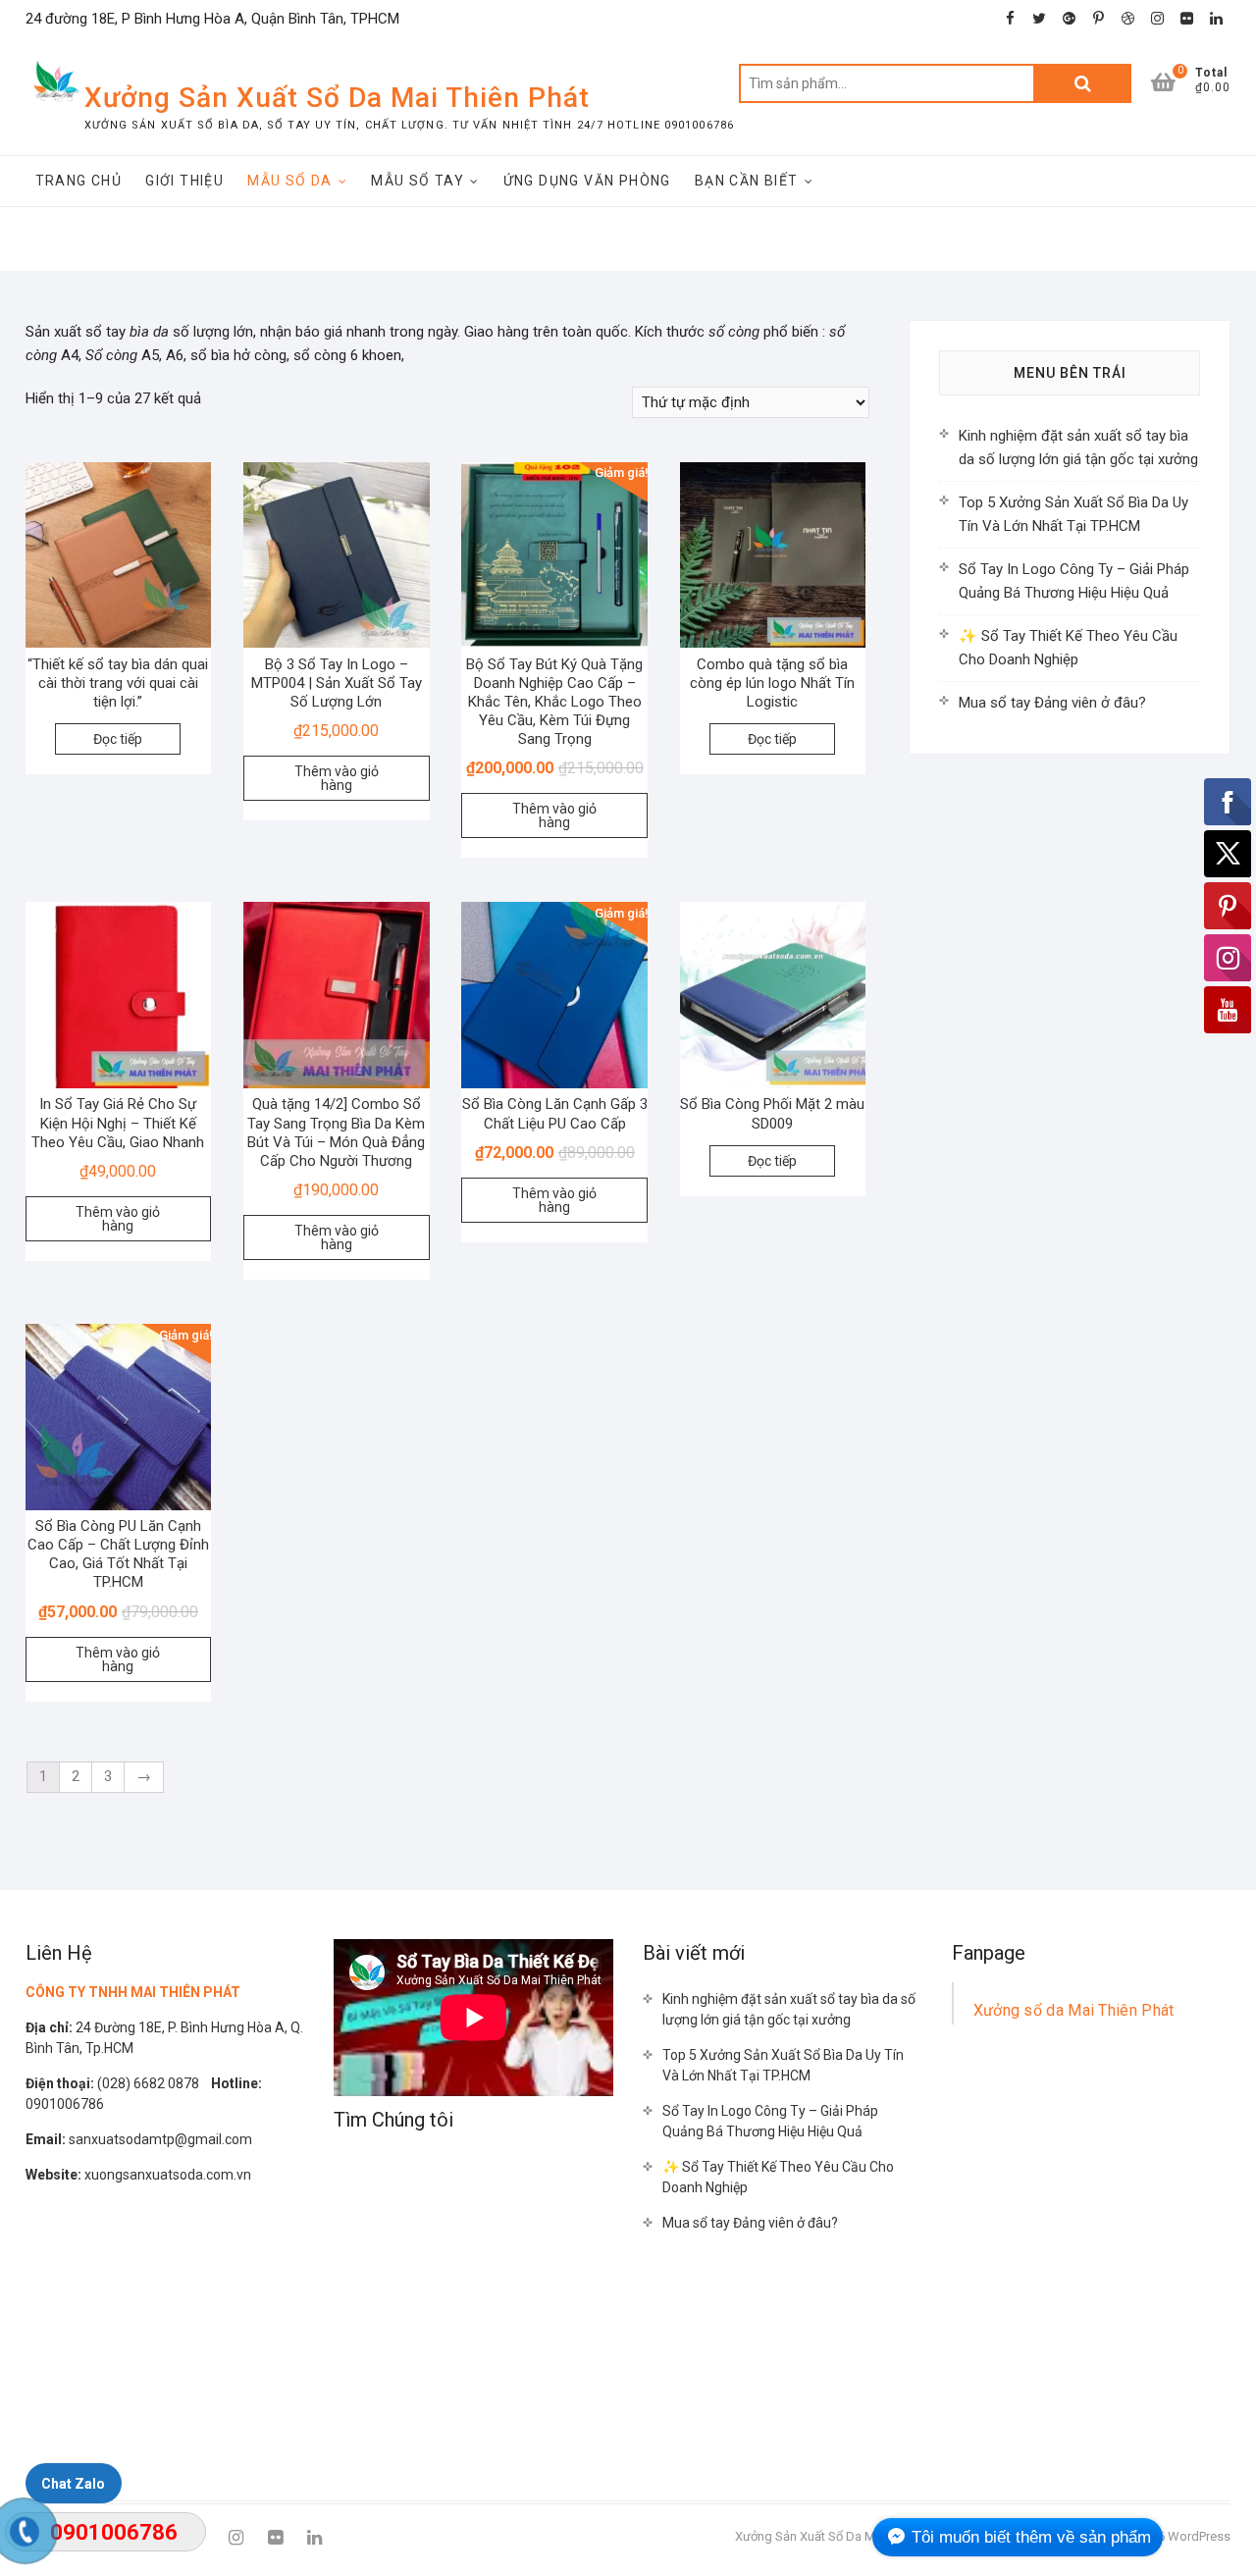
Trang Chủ (79, 181)
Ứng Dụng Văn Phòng (587, 181)
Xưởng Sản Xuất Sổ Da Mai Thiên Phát (337, 98)
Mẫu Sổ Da (290, 181)
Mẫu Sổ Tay (418, 181)
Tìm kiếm (1082, 83)
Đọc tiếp (118, 739)
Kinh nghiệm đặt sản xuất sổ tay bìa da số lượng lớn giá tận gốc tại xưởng (789, 2009)
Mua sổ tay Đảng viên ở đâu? (1052, 703)
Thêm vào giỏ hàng (337, 778)
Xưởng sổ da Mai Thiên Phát (1074, 2010)
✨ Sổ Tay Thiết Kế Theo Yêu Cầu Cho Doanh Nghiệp (778, 2177)
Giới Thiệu (184, 181)
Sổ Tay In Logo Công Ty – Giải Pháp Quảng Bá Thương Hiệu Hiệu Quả (770, 2121)
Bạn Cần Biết (747, 181)
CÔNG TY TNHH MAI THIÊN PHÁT (133, 1992)
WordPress (1199, 2536)
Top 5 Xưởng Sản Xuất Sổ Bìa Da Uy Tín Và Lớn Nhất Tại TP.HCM (783, 2065)
